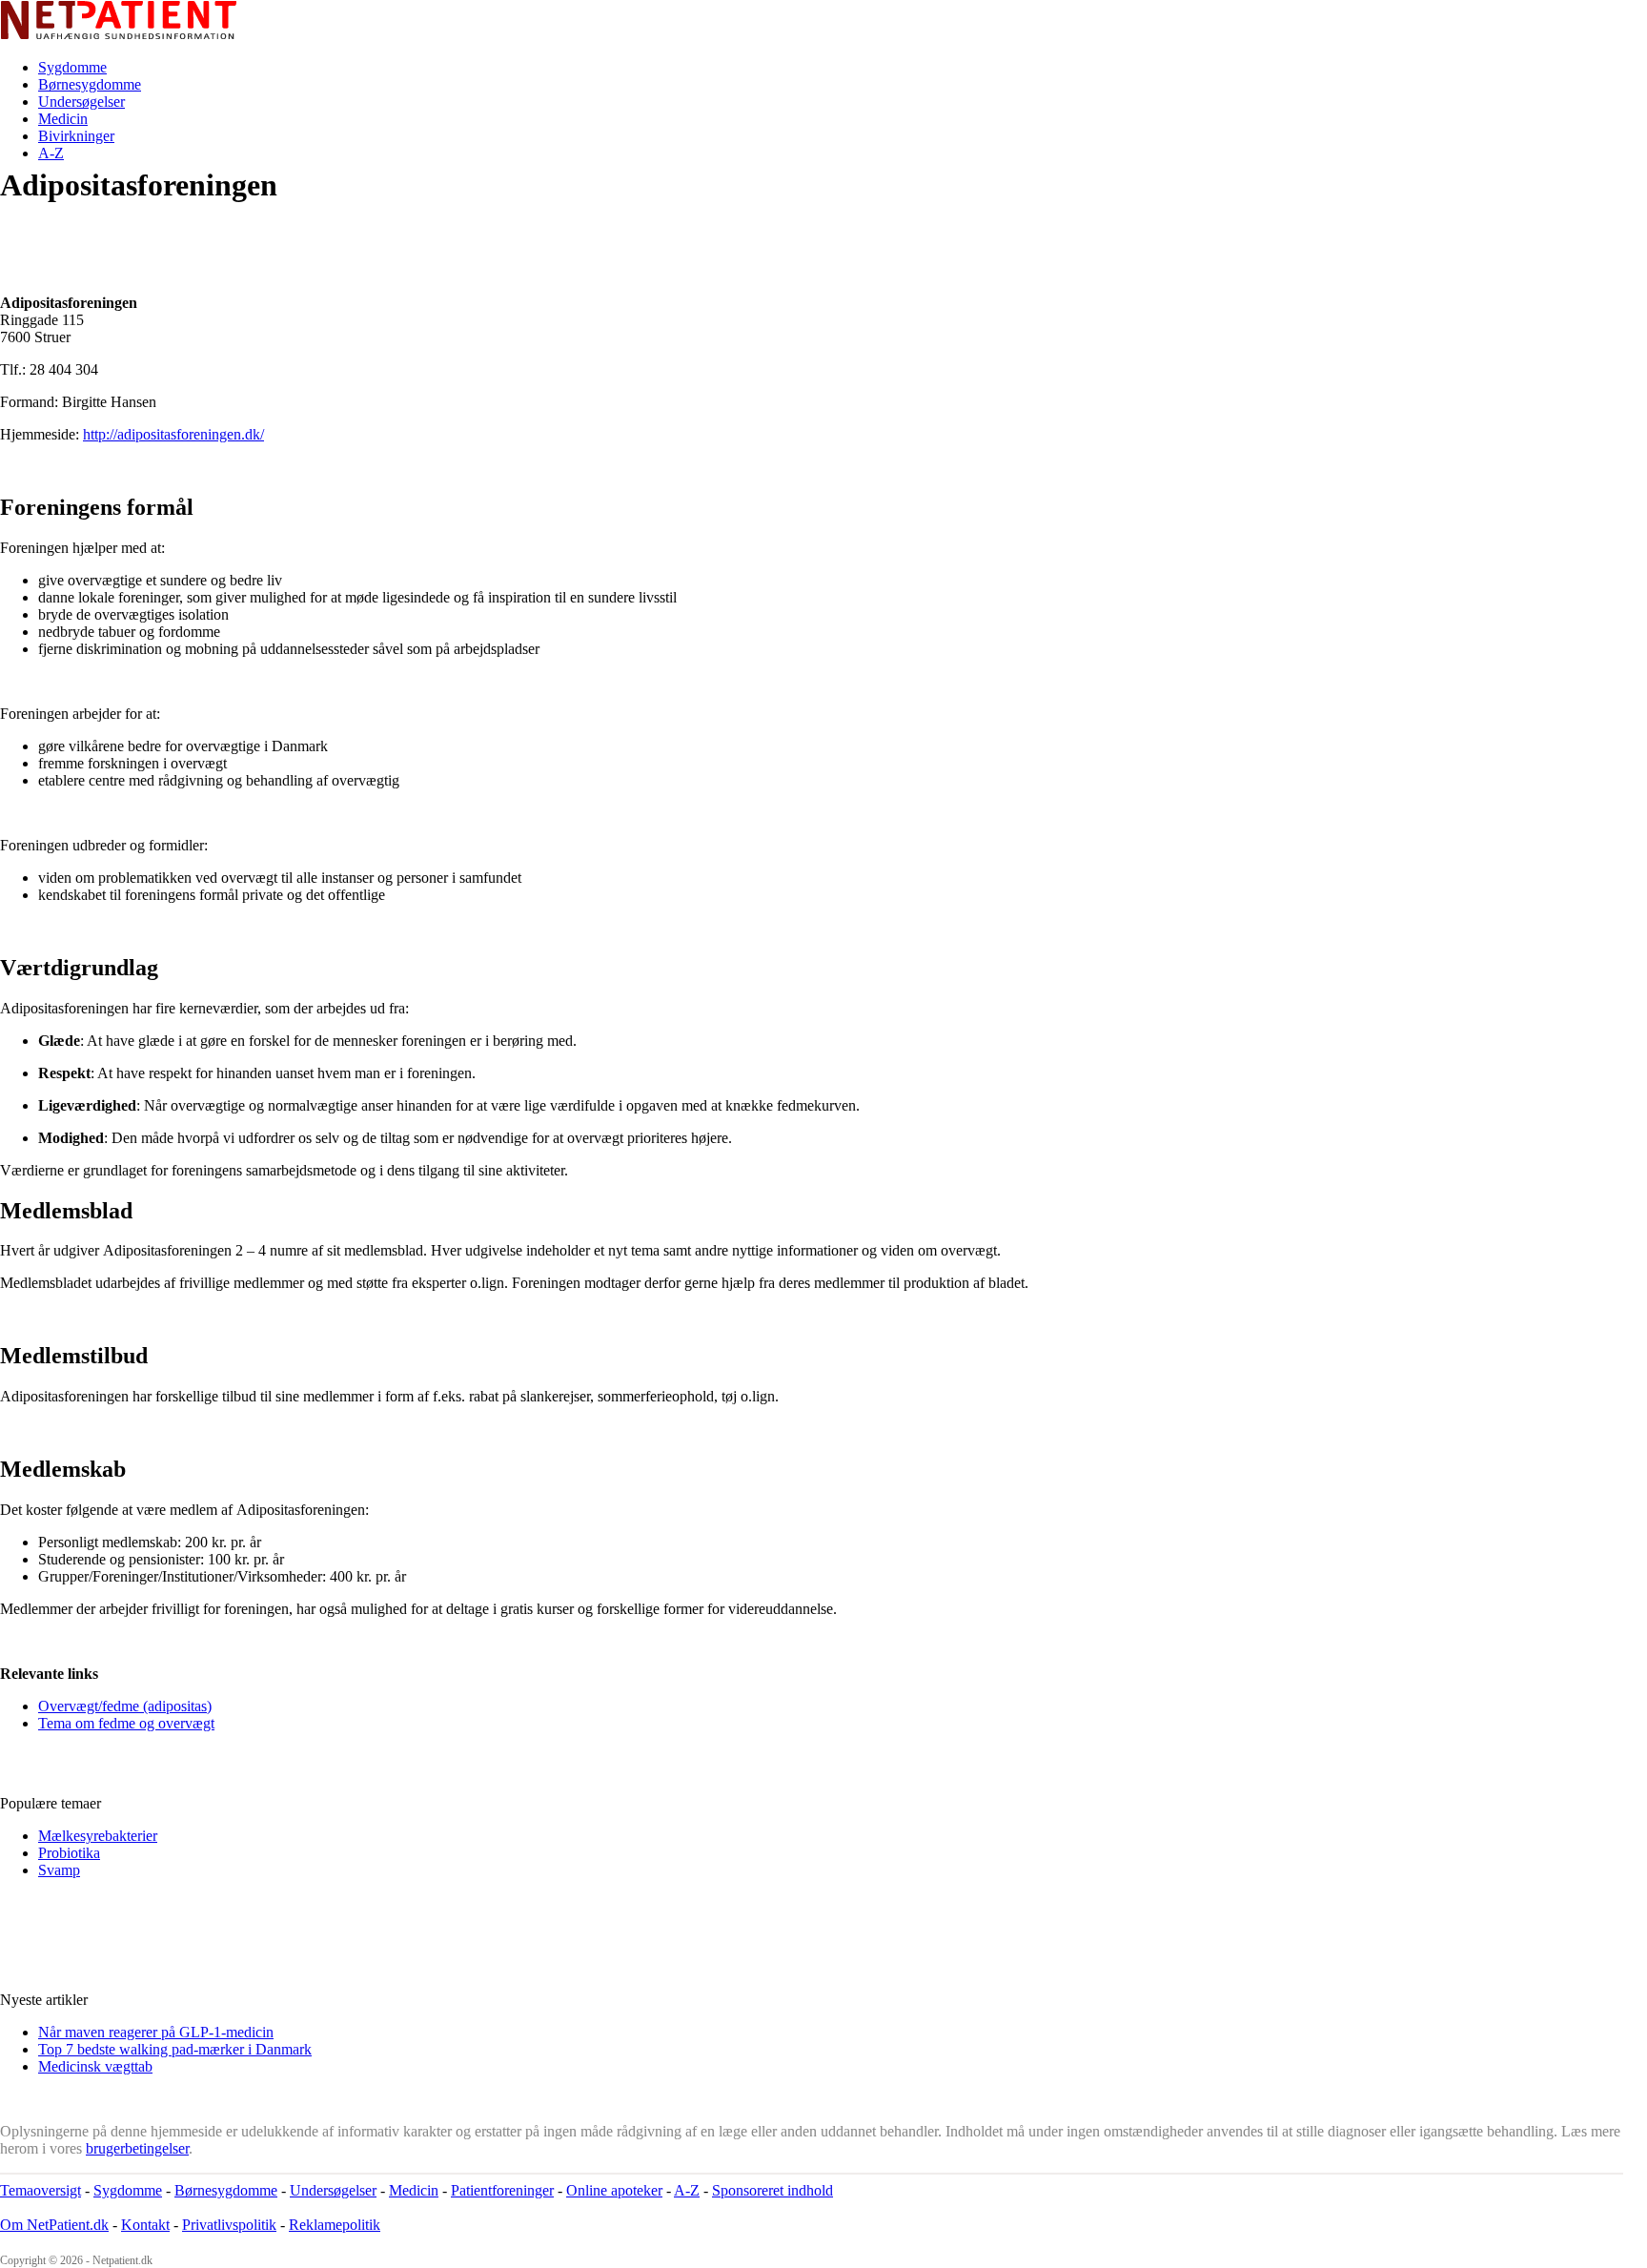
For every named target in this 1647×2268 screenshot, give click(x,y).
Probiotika (69, 1853)
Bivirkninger (76, 136)
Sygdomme (72, 67)
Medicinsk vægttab (95, 2066)
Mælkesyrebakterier (98, 1836)
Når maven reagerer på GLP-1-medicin (156, 2032)
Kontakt (145, 2225)
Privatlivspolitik (229, 2225)
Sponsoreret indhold (773, 2190)
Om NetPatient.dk (54, 2225)
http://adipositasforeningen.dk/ (173, 434)
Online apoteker (614, 2190)
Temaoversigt (41, 2190)
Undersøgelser (81, 102)
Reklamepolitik (335, 2225)
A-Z (51, 153)
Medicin (63, 119)
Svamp (59, 1870)
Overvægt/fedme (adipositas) (125, 1706)
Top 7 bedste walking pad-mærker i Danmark (175, 2049)
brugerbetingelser (137, 2148)
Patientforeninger (502, 2190)
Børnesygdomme (90, 84)
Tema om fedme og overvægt (126, 1723)
